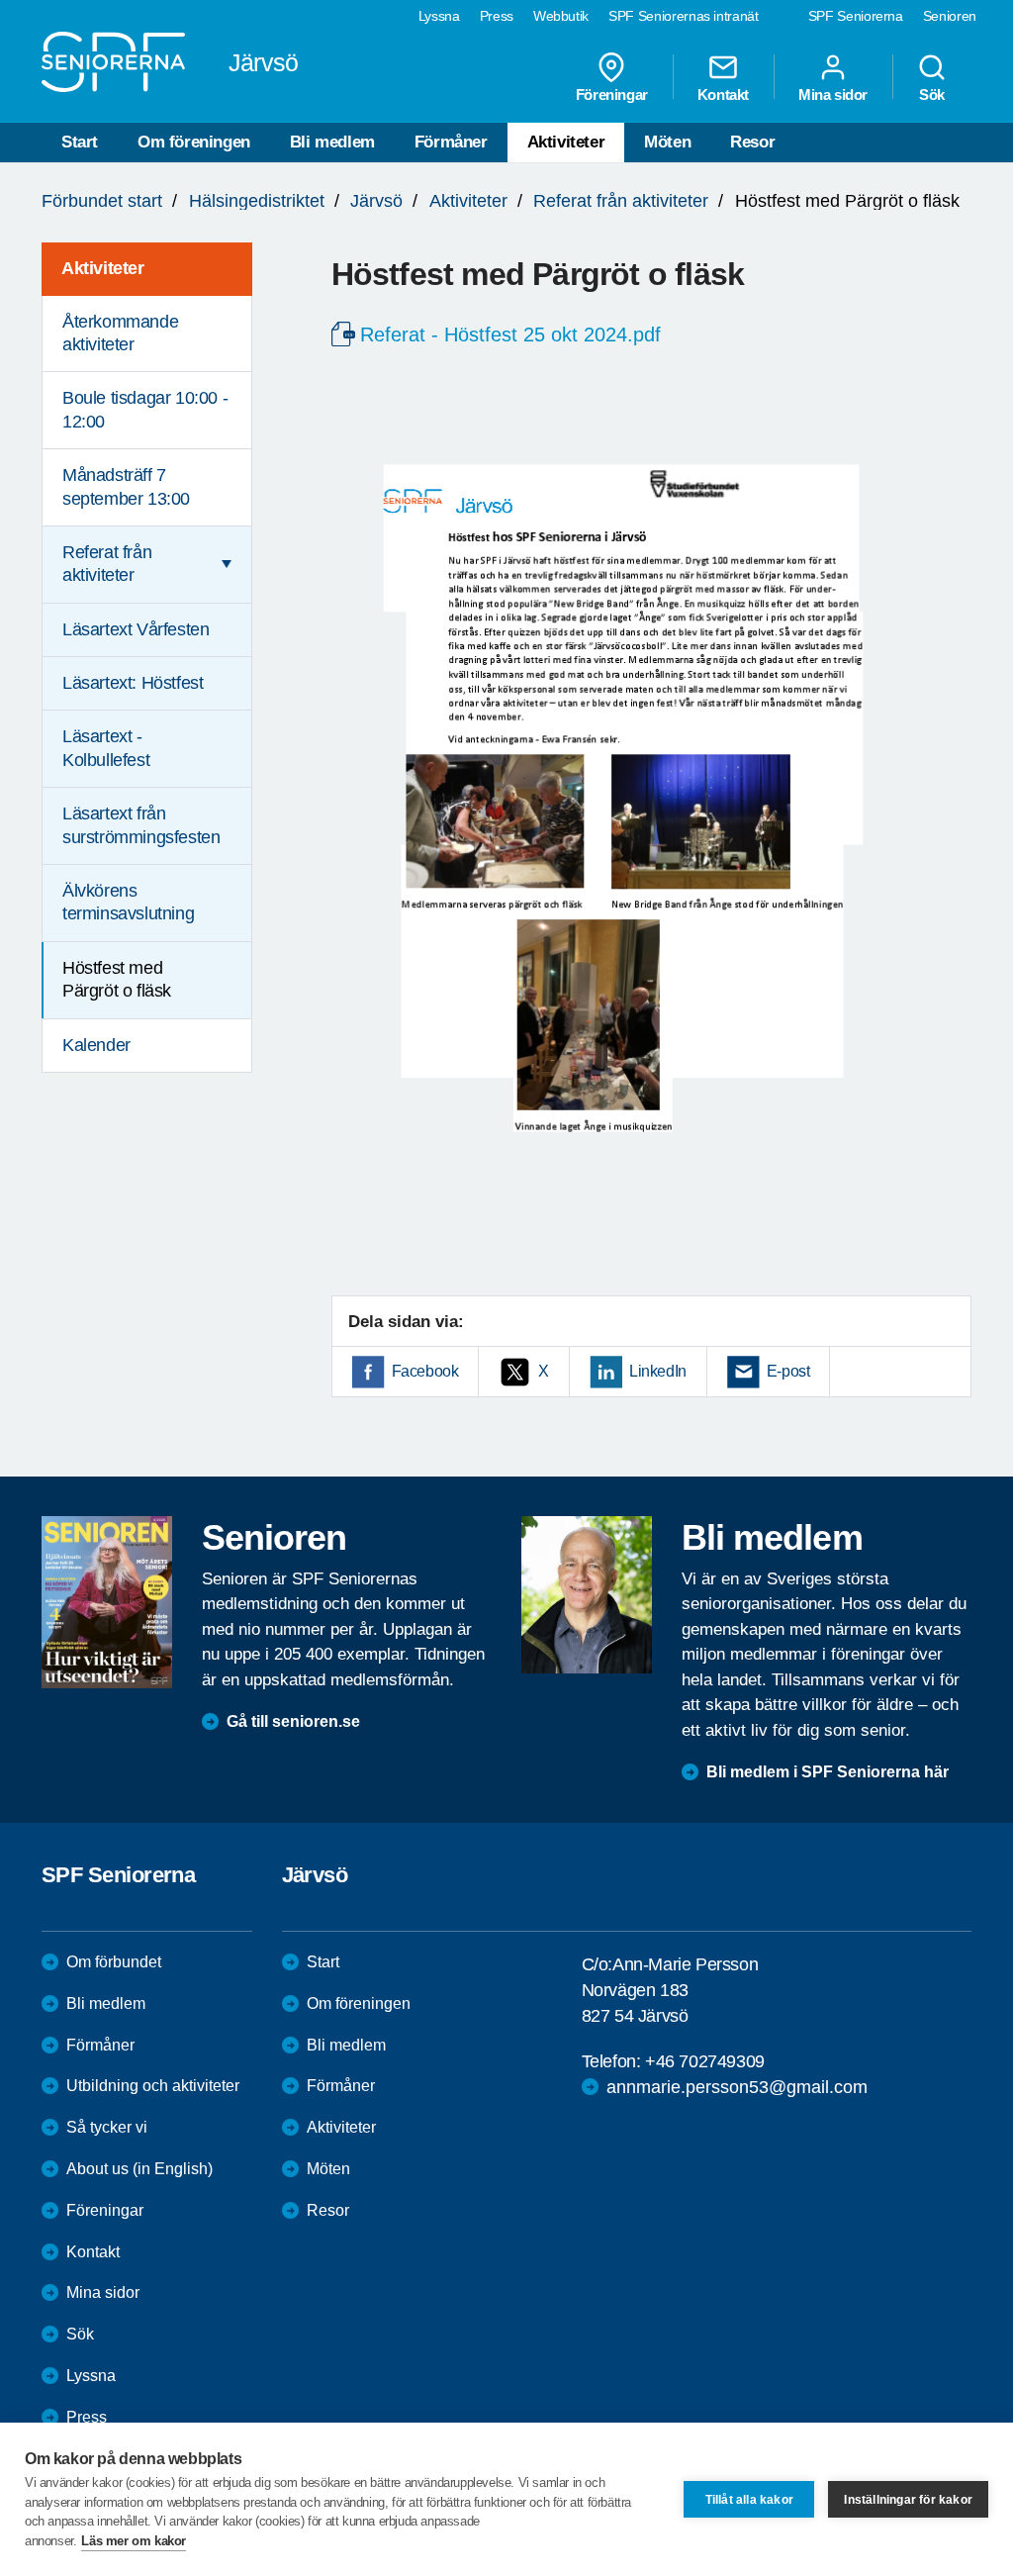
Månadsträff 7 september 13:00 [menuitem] (126, 486)
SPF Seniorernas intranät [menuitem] (684, 16)
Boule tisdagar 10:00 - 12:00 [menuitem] (145, 409)
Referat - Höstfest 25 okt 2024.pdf (510, 334)
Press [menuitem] (497, 16)
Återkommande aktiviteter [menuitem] (120, 333)
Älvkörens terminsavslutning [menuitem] (128, 902)
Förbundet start (102, 201)
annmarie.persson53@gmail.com (737, 2087)
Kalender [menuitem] (96, 1045)
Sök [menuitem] (932, 94)
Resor (752, 142)
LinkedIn (658, 1371)
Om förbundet (114, 1962)
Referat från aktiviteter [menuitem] (107, 564)
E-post (788, 1371)
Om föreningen (194, 142)
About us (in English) (139, 2169)
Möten (667, 142)
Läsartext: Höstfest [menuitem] (133, 683)
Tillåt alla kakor (749, 2500)
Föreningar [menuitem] (612, 94)
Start (80, 142)
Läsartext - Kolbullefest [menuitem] (106, 748)
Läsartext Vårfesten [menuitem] (136, 629)
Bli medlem (332, 142)
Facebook (425, 1371)
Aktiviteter (566, 142)
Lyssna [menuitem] (439, 16)
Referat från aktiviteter (621, 201)
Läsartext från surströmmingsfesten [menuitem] (141, 825)
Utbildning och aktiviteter (153, 2086)
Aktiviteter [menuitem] (103, 268)
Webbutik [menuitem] (561, 16)
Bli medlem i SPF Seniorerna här (828, 1772)
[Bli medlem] (587, 1594)
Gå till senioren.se (293, 1721)
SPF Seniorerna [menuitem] (856, 16)
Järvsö (376, 201)
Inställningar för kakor (908, 2500)
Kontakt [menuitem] (723, 94)
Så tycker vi (107, 2127)
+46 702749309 (705, 2061)
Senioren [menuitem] (950, 16)
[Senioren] (107, 1602)
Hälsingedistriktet (257, 201)
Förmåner (451, 142)
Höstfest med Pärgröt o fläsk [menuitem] (117, 979)
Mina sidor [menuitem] (833, 94)
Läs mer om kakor (134, 2541)
